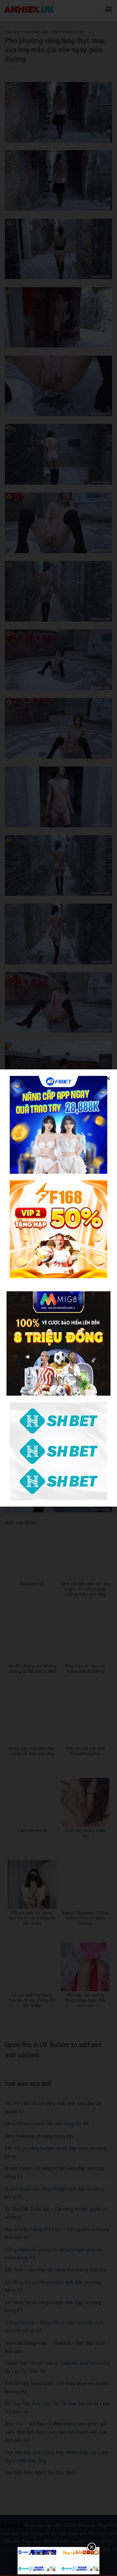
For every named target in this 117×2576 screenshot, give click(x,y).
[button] (108, 1078)
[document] (58, 1288)
